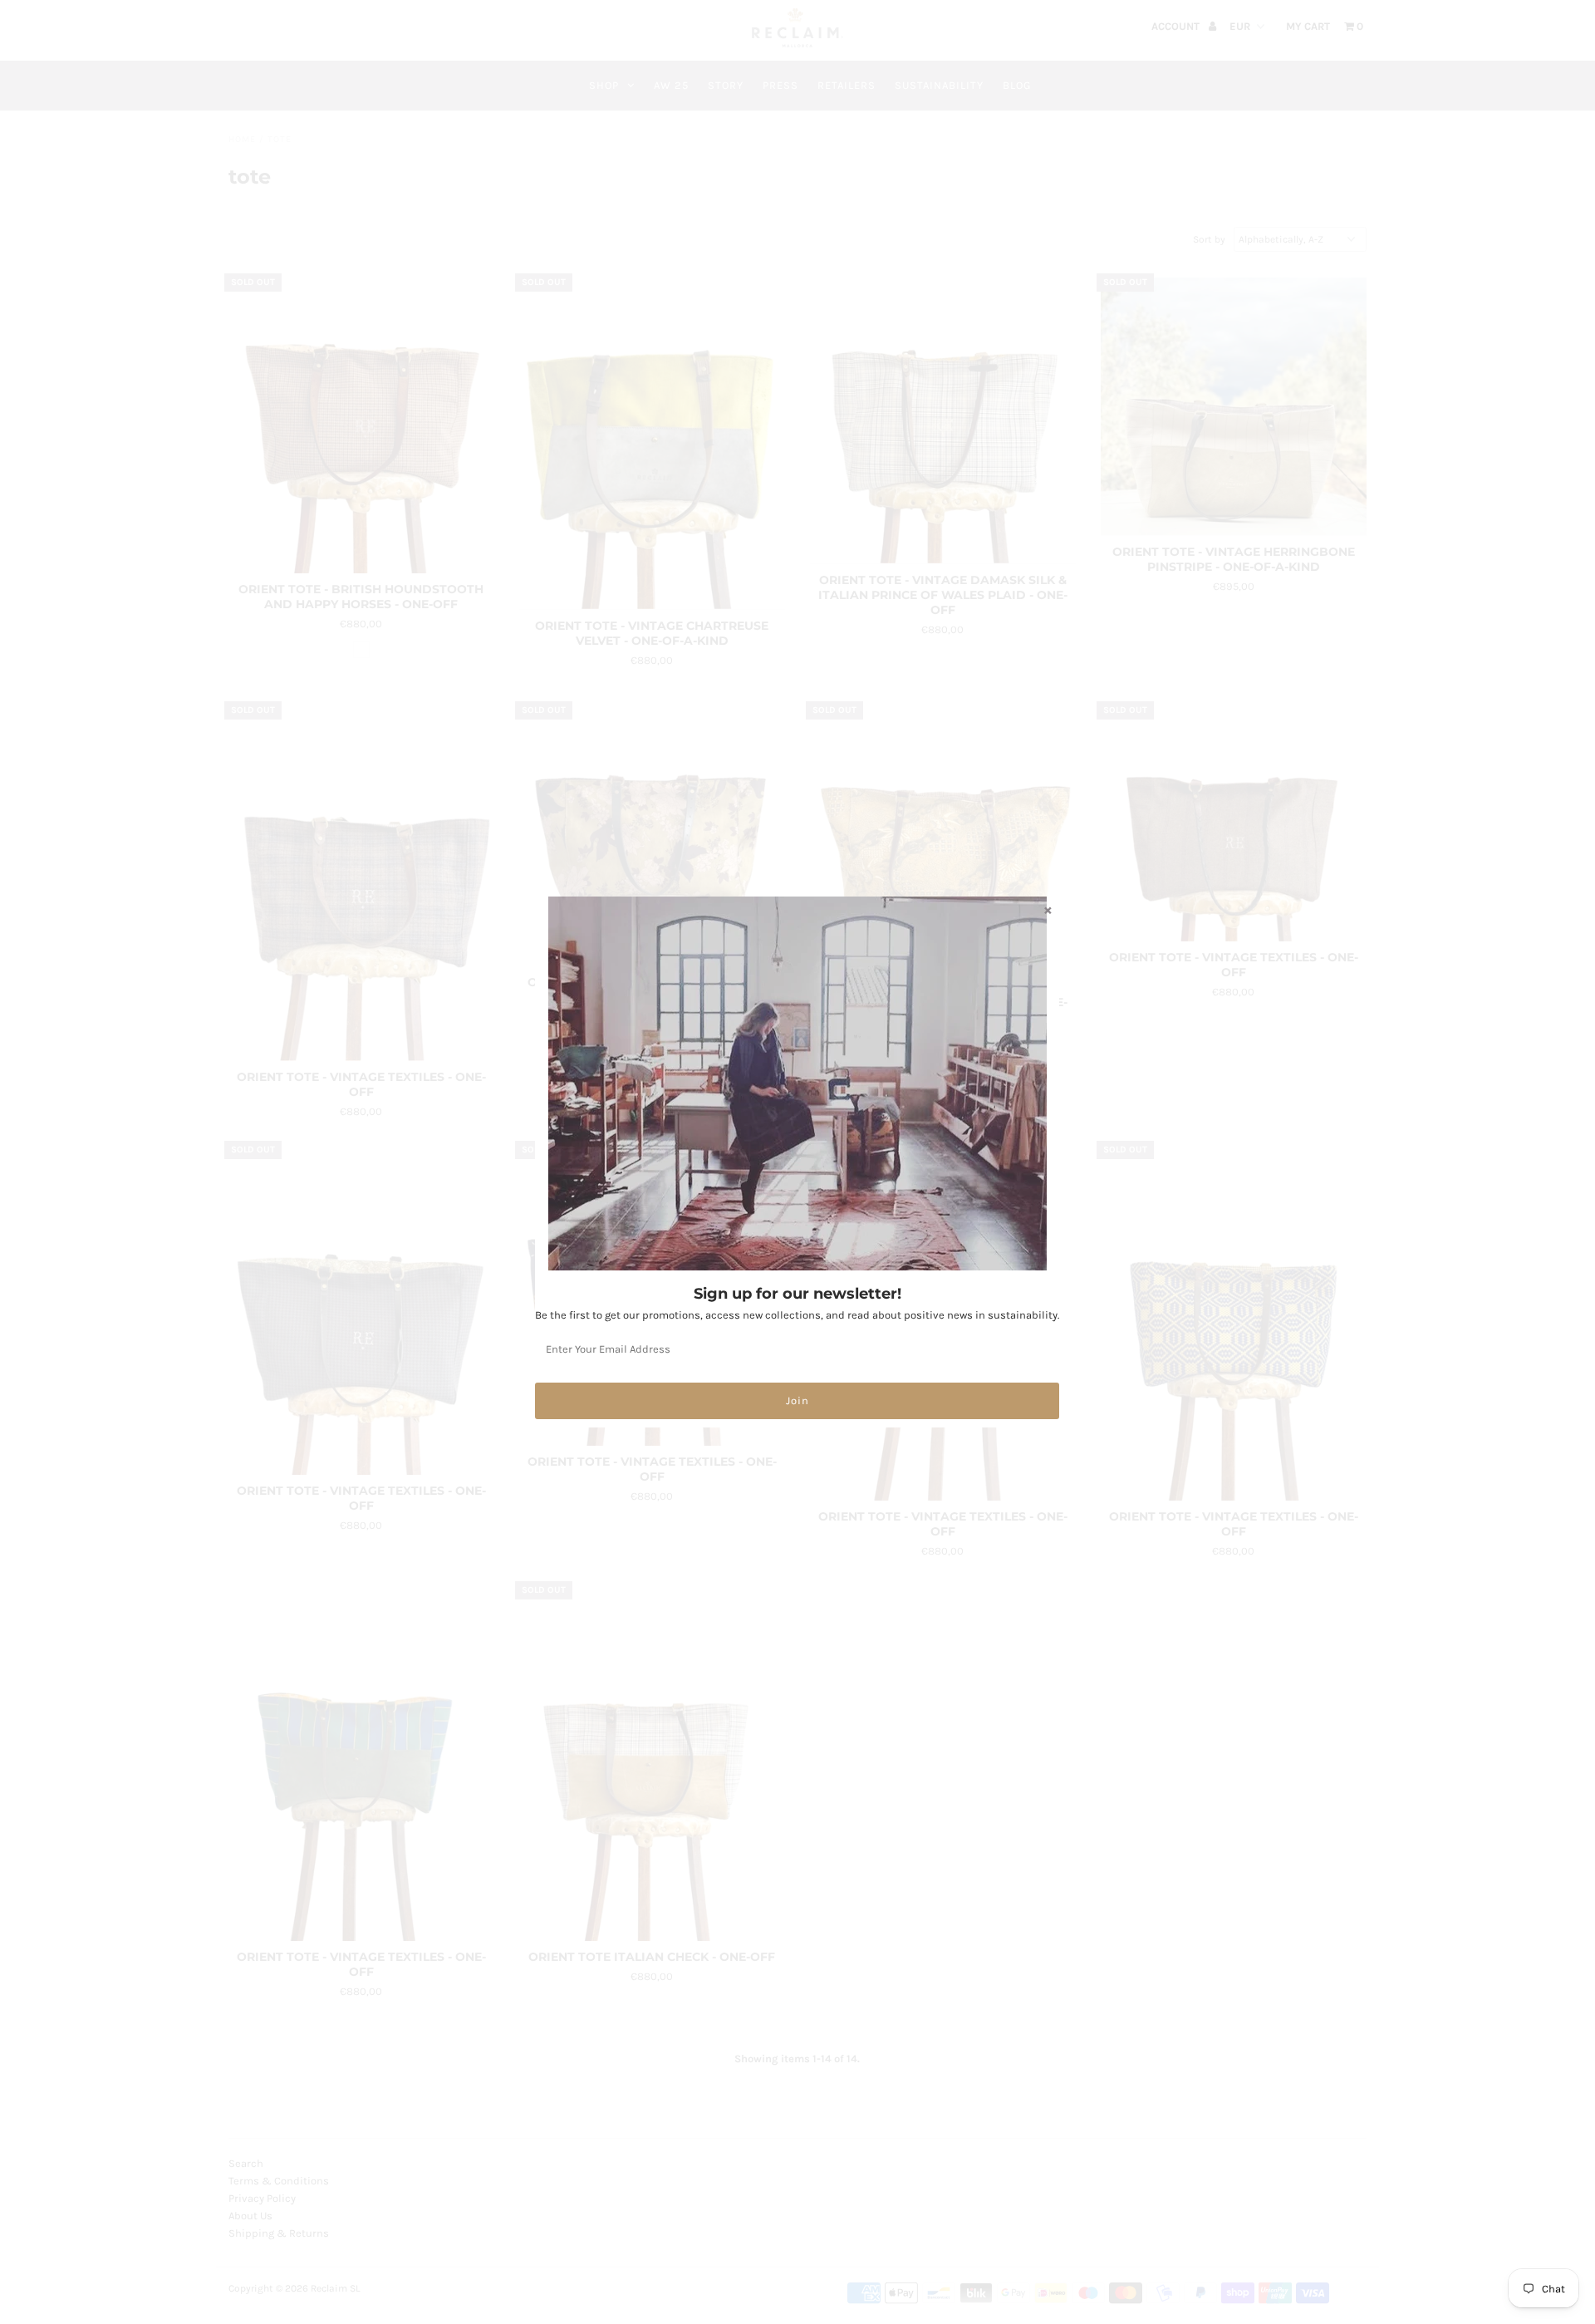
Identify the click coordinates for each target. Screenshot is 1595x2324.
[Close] (1048, 910)
